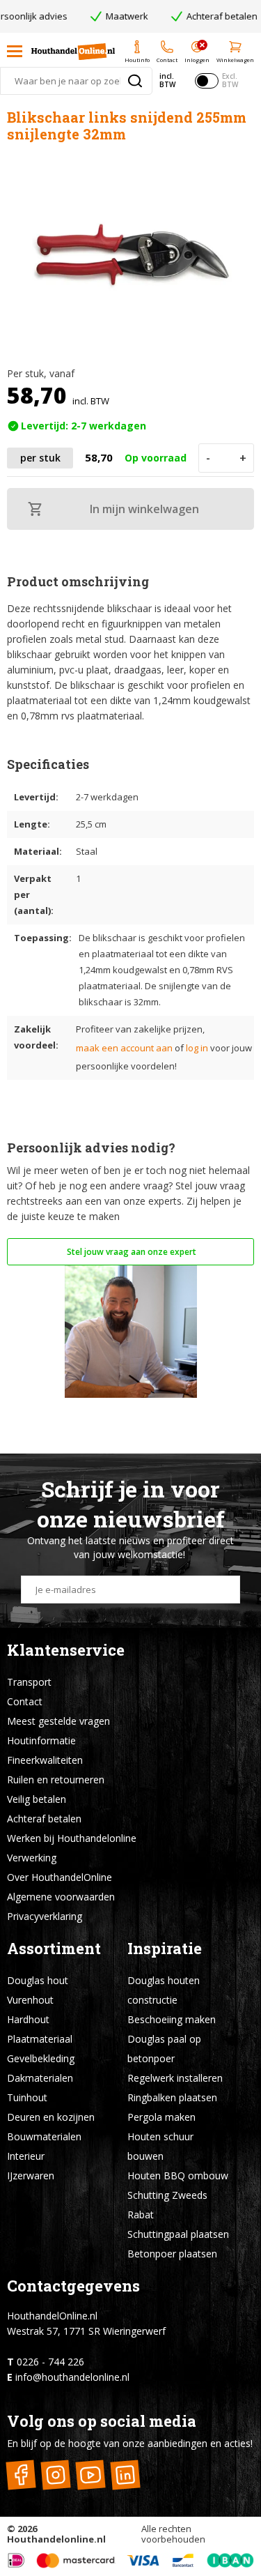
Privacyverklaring (45, 1916)
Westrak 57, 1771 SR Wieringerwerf (86, 2331)
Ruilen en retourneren (56, 1779)
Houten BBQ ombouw (178, 2175)
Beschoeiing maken (172, 2019)
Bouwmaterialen (44, 2136)
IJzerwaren (31, 2175)
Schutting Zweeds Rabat (167, 2205)
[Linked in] (125, 2475)
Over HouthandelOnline (60, 1877)
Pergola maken (161, 2117)
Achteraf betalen (44, 1819)
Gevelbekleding (41, 2058)
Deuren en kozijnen (51, 2117)
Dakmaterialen (40, 2078)
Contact (25, 1701)
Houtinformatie (41, 1740)
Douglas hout (38, 1980)
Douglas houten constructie (164, 1990)
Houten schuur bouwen (160, 2146)
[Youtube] (90, 2475)
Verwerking (32, 1858)
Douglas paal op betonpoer (164, 2049)
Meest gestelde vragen (58, 1721)
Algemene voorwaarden (61, 1897)
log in (197, 1048)
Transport (29, 1682)
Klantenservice (66, 1650)
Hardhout (28, 2019)
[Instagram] (55, 2475)
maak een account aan (124, 1048)
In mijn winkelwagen (144, 509)
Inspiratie (165, 1948)
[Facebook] (21, 2475)
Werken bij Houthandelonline (72, 1838)
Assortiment (54, 1948)
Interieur (26, 2156)
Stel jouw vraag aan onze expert (130, 1252)
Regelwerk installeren (175, 2078)
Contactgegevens (73, 2286)
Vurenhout (30, 2000)
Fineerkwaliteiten (45, 1760)
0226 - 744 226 (50, 2362)
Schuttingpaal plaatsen (178, 2234)
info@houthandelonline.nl (72, 2377)
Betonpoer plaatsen (172, 2254)
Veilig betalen (37, 1799)
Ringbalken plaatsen (172, 2097)
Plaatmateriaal (40, 2039)
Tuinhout (27, 2097)
